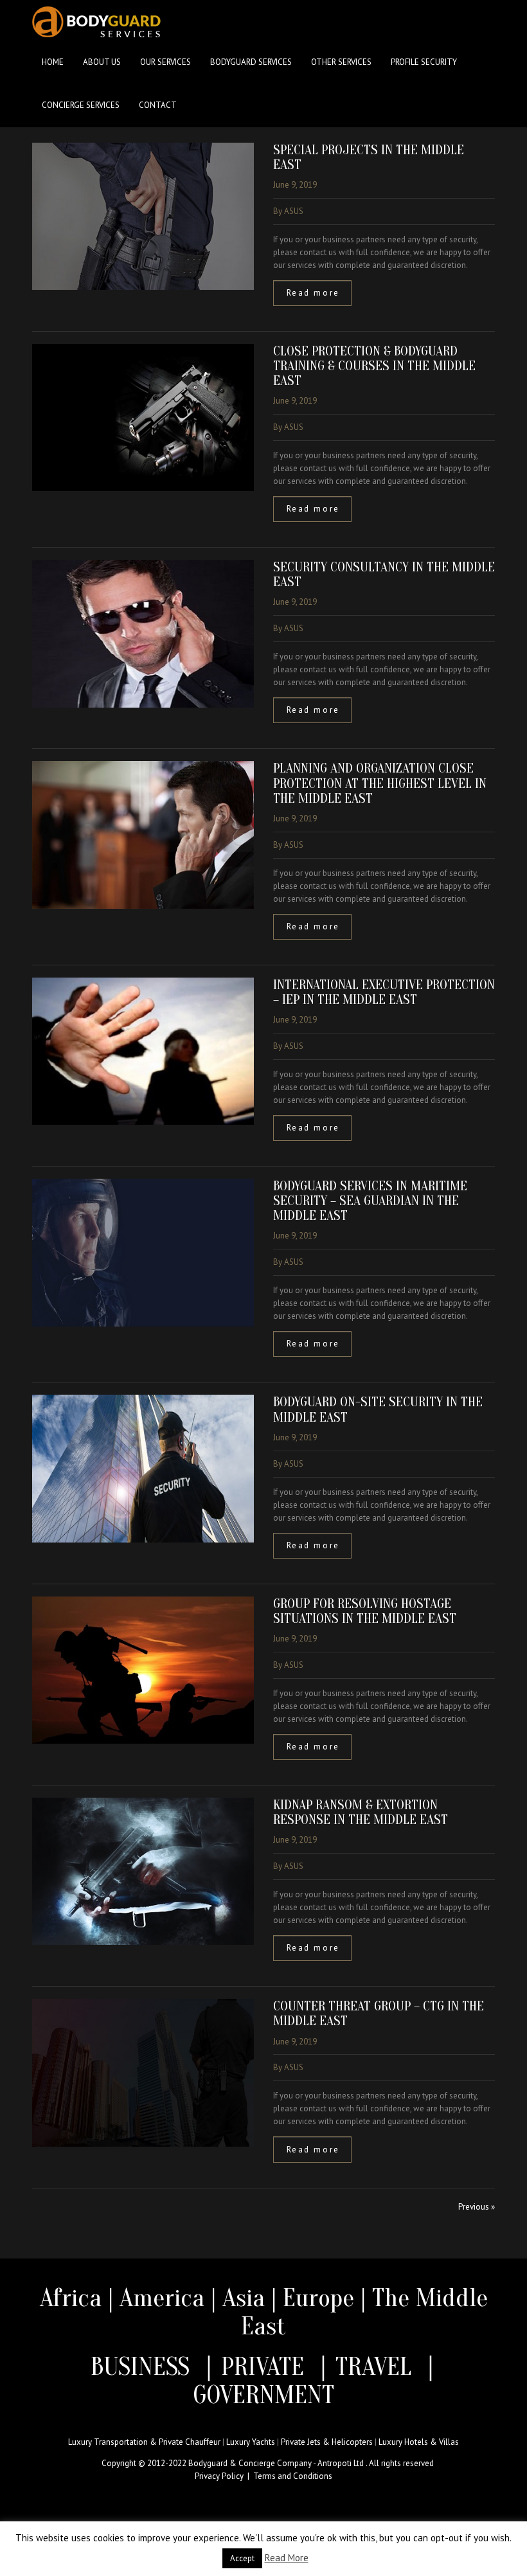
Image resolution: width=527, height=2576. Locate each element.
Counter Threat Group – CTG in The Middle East (379, 2013)
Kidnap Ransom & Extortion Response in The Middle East (361, 1812)
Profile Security (424, 62)
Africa (71, 2298)
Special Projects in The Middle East (369, 157)
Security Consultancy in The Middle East (384, 574)
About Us (102, 62)
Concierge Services (81, 105)
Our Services (165, 62)
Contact (158, 105)
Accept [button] (242, 2558)
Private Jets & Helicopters (327, 2442)
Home (53, 62)
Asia (244, 2298)
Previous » (477, 2207)
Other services (341, 62)
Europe (322, 2298)
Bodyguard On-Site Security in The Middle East (378, 1409)
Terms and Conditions (293, 2476)
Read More (287, 2558)
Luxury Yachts (251, 2442)
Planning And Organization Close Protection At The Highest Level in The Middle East (380, 783)
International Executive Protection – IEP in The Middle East (384, 992)
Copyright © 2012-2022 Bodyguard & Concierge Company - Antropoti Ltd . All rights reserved (268, 2463)
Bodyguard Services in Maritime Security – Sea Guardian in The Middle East (370, 1201)
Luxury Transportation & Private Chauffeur (144, 2442)
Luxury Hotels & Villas (419, 2442)
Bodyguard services (251, 62)
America (162, 2298)
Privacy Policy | (224, 2476)
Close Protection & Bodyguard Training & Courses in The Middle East (374, 366)
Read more (313, 293)
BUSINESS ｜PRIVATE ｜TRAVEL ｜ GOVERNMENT (263, 2381)
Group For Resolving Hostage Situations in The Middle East (365, 1611)
